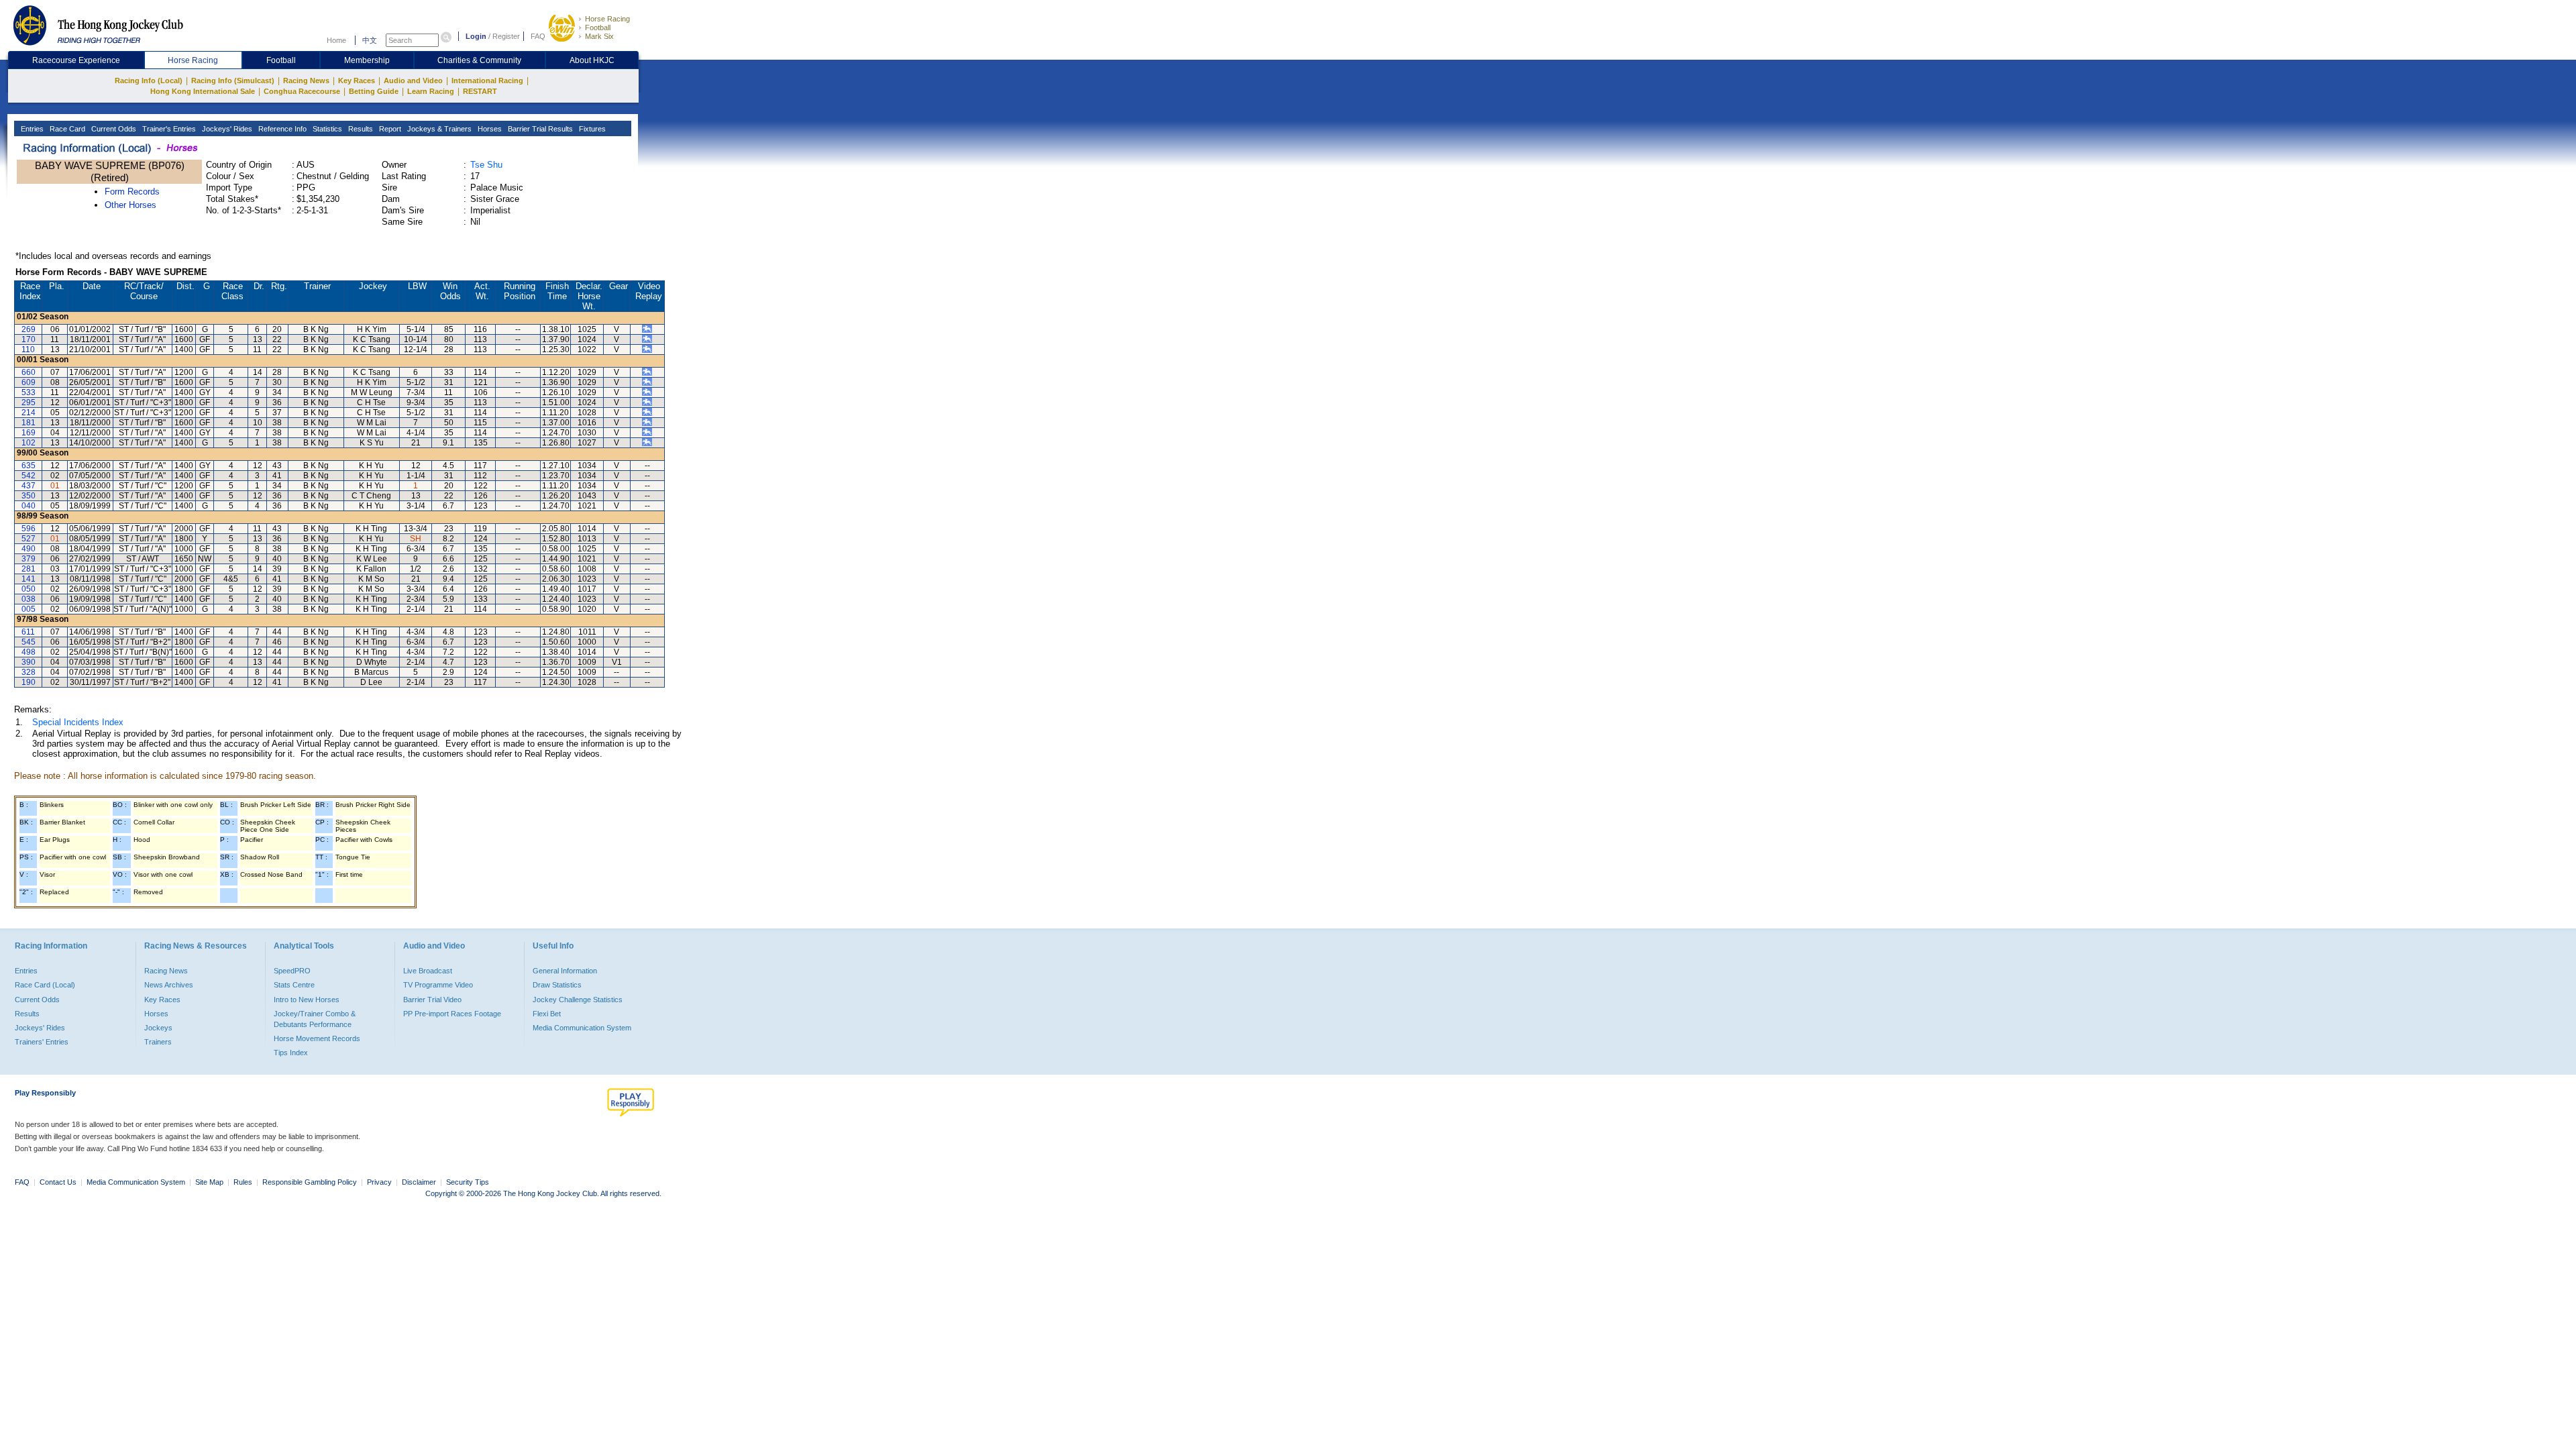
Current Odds (113, 129)
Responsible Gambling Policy (310, 1182)
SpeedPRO (292, 971)
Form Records (132, 192)
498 (29, 652)
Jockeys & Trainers (438, 129)
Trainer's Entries (168, 129)
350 (29, 496)
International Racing (487, 80)
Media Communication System (582, 1028)
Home (336, 40)
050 (29, 589)
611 (28, 632)
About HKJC (592, 60)
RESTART (480, 91)
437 (29, 486)
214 (29, 413)
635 (29, 466)
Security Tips (468, 1182)
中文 (370, 40)
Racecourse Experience (76, 60)
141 (29, 579)
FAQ (538, 36)
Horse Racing (607, 19)
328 (29, 672)
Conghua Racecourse (302, 91)
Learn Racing (431, 91)
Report (389, 129)
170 (29, 339)
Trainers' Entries (42, 1042)
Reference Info (281, 129)
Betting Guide (374, 91)
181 (29, 423)
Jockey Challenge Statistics (578, 1000)
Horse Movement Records (317, 1038)
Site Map (209, 1182)
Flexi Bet (547, 1014)
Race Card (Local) (45, 985)
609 (29, 382)
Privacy (379, 1182)
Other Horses (130, 205)
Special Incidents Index (78, 722)
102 (29, 443)
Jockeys (158, 1028)
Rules (244, 1182)
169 (29, 433)
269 (29, 329)
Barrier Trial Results (539, 129)
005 (29, 609)
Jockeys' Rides (226, 129)
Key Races (357, 80)
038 (29, 599)
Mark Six (599, 36)
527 (29, 539)
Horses (489, 129)
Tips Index (291, 1053)
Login (476, 36)
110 (28, 350)
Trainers (158, 1042)
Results (360, 129)
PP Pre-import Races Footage (452, 1014)
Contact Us (58, 1182)
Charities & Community (479, 60)
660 (29, 372)
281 (29, 569)
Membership (367, 60)
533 (29, 392)
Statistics (326, 129)
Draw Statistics (557, 985)
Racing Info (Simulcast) (233, 80)
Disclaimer (419, 1182)
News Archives (169, 985)
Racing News (306, 80)
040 (29, 506)
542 (29, 476)
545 (29, 642)
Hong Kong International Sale (203, 91)
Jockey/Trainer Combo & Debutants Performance (315, 1019)
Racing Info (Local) (149, 80)
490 (29, 549)
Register (506, 36)
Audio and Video (413, 80)
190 (29, 682)
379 (29, 559)
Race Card (66, 129)
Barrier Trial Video (432, 1000)
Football (598, 28)
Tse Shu (486, 165)
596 (29, 529)
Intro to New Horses (307, 1000)
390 (29, 662)
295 (29, 402)
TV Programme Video (438, 985)
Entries (31, 129)
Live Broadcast (428, 971)
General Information (565, 971)
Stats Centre (294, 985)
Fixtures (591, 129)
